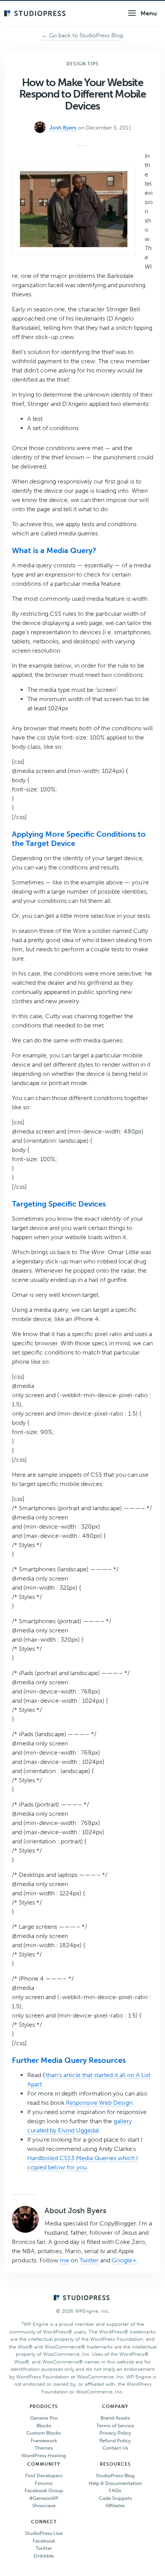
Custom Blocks (44, 2433)
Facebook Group (44, 2490)
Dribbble (44, 2556)
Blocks (44, 2426)
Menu (149, 13)
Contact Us (115, 2448)
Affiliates (115, 2505)
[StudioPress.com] (36, 14)
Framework (44, 2441)
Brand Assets (115, 2418)
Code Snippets (115, 2498)
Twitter (89, 2260)
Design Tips (82, 64)
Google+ (124, 2260)
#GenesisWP (44, 2498)
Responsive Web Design (99, 2103)
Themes (44, 2448)
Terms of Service (115, 2426)
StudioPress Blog (115, 2475)
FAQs (115, 2490)
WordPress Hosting (44, 2456)
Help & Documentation (115, 2483)
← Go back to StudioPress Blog (82, 35)
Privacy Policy (115, 2433)
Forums (44, 2483)
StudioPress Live (44, 2533)
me (64, 2260)
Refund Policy (115, 2441)
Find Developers (44, 2475)
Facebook (44, 2541)
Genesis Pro (44, 2418)
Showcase (44, 2505)
